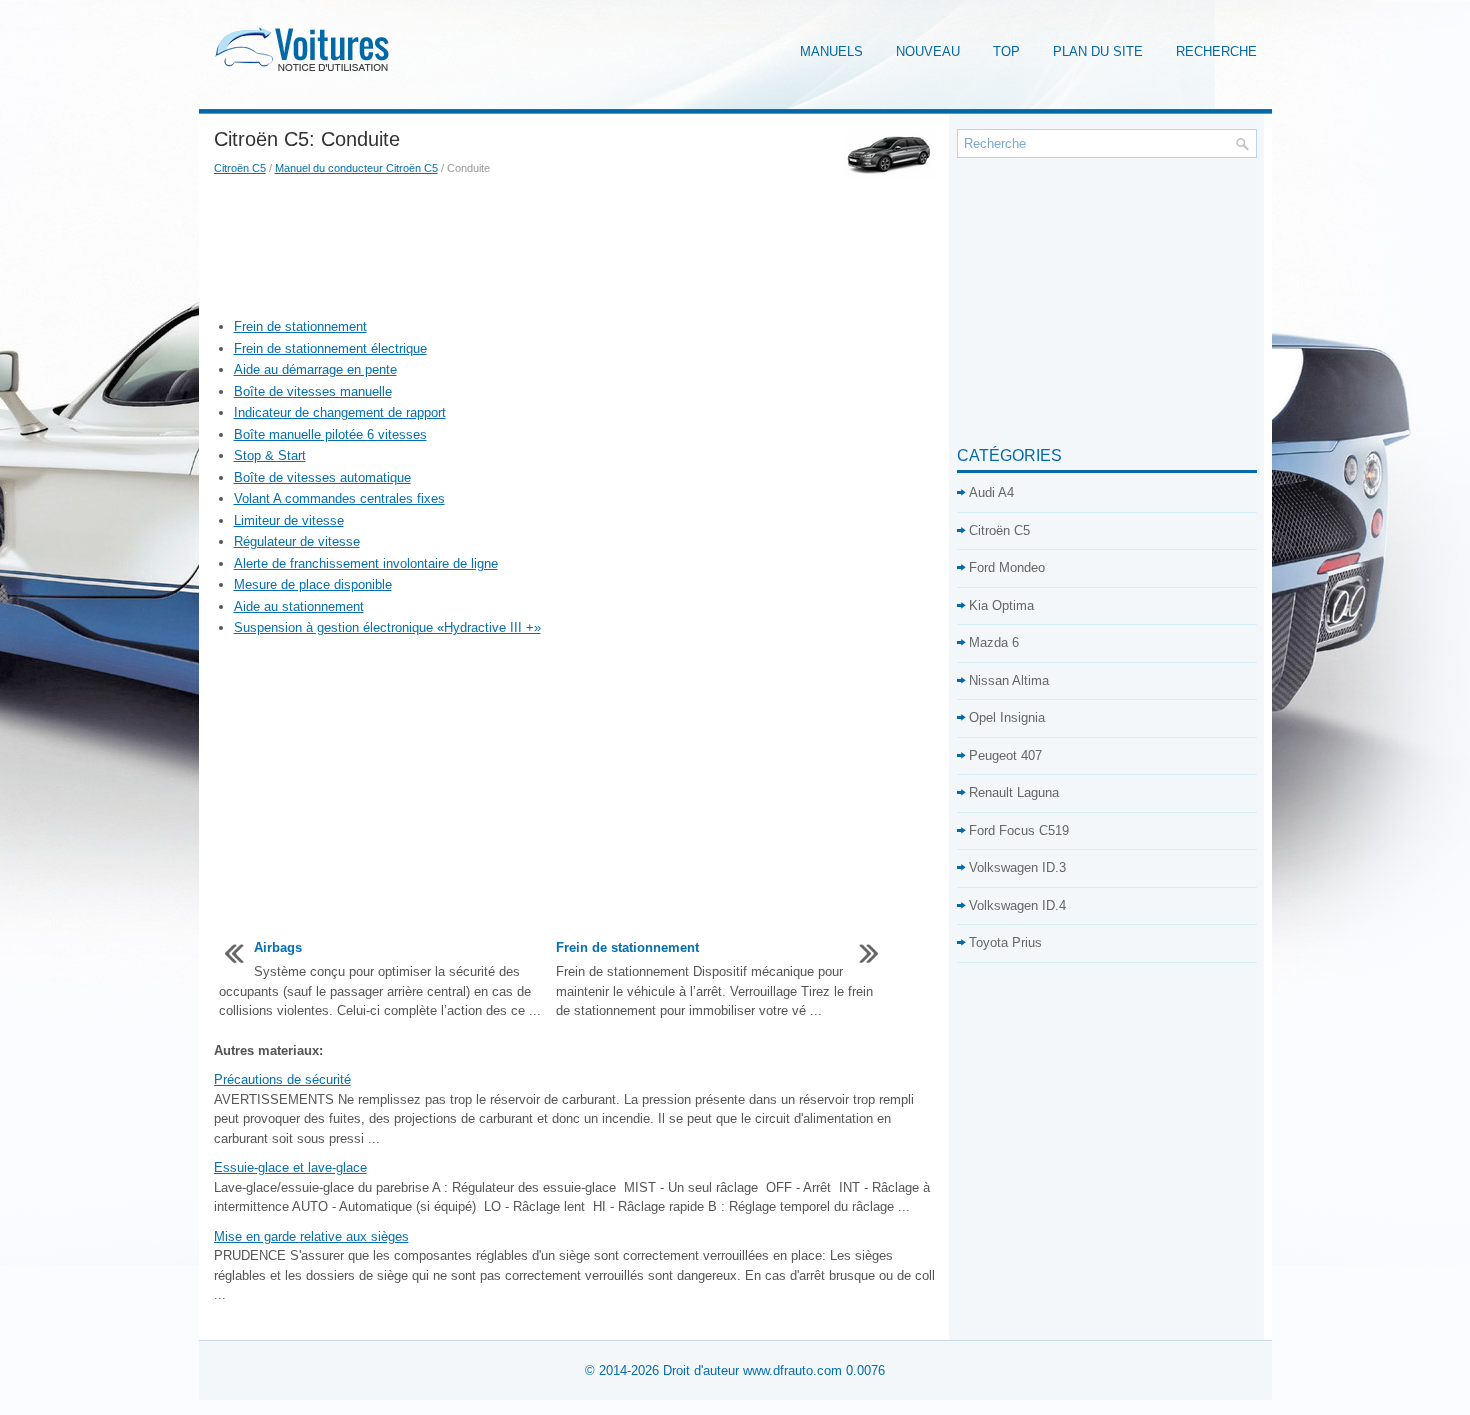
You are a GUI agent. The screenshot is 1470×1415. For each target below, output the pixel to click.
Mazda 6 (994, 642)
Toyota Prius (1005, 942)
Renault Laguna (1014, 792)
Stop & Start (270, 455)
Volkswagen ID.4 (1017, 905)
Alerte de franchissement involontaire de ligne (366, 563)
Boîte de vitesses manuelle (313, 391)
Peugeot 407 (1005, 755)
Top (1006, 51)
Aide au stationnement (299, 606)
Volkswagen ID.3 (1017, 867)
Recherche (1216, 51)
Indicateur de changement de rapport (340, 412)
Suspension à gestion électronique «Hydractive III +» (387, 627)
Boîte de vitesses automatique (322, 477)
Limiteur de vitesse (289, 520)
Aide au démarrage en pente (315, 369)
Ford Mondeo (1007, 567)
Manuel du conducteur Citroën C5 (356, 168)
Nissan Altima (1009, 680)
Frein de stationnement (300, 326)
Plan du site (1098, 51)
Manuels (831, 51)
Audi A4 (991, 492)
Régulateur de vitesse (297, 541)
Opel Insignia (1007, 717)
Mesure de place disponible (313, 584)
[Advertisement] (578, 247)
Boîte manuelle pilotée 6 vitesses (330, 434)
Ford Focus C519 (1019, 830)
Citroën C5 (240, 168)
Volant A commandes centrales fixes (339, 498)
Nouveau (928, 51)
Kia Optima (1001, 605)
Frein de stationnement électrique (330, 348)
